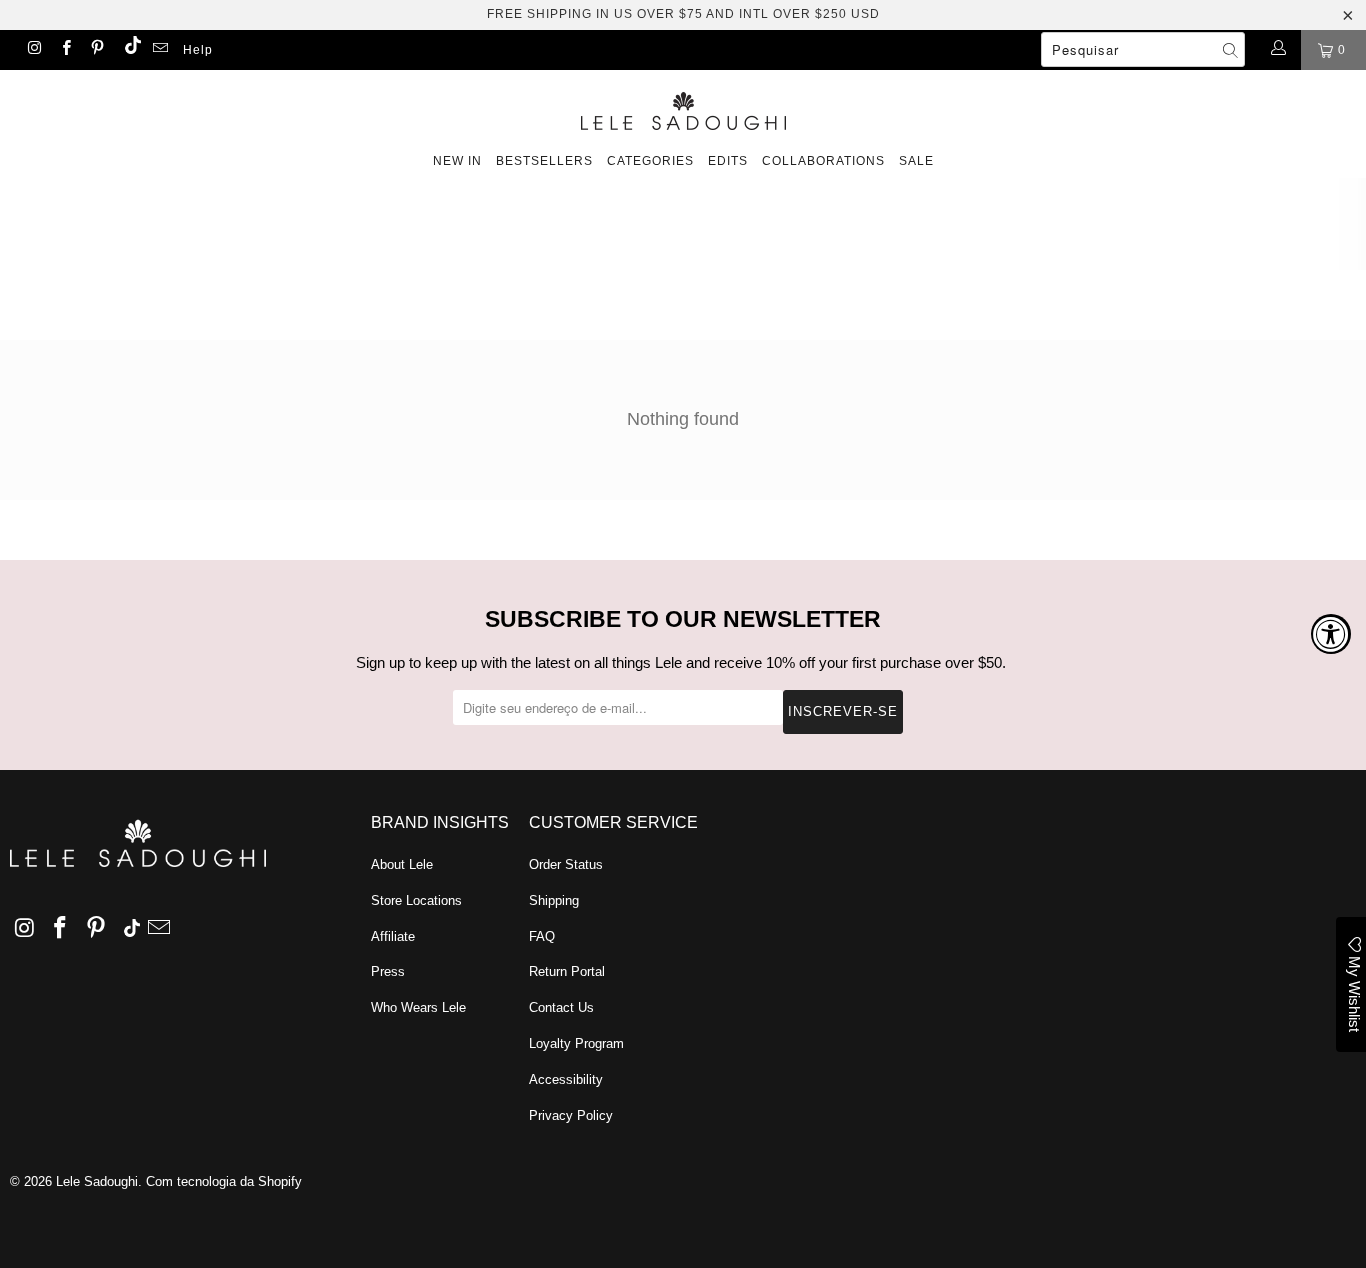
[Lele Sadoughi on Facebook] (64, 50)
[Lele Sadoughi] (683, 107)
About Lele (402, 864)
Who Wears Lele (418, 1007)
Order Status (566, 864)
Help (198, 50)
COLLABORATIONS (823, 161)
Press (388, 971)
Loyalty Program (576, 1043)
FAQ (542, 936)
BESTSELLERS (544, 161)
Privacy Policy (571, 1115)
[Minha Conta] (1277, 50)
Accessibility (566, 1079)
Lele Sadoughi (97, 1181)
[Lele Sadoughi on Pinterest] (96, 50)
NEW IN (457, 161)
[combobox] (1143, 49)
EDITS (728, 161)
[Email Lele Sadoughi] (159, 50)
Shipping (554, 900)
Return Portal (567, 971)
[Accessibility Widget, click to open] (1331, 634)
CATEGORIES (650, 161)
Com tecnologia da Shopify (224, 1181)
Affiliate (393, 936)
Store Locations (416, 900)
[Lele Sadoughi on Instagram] (33, 50)
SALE (916, 161)
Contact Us (561, 1007)
